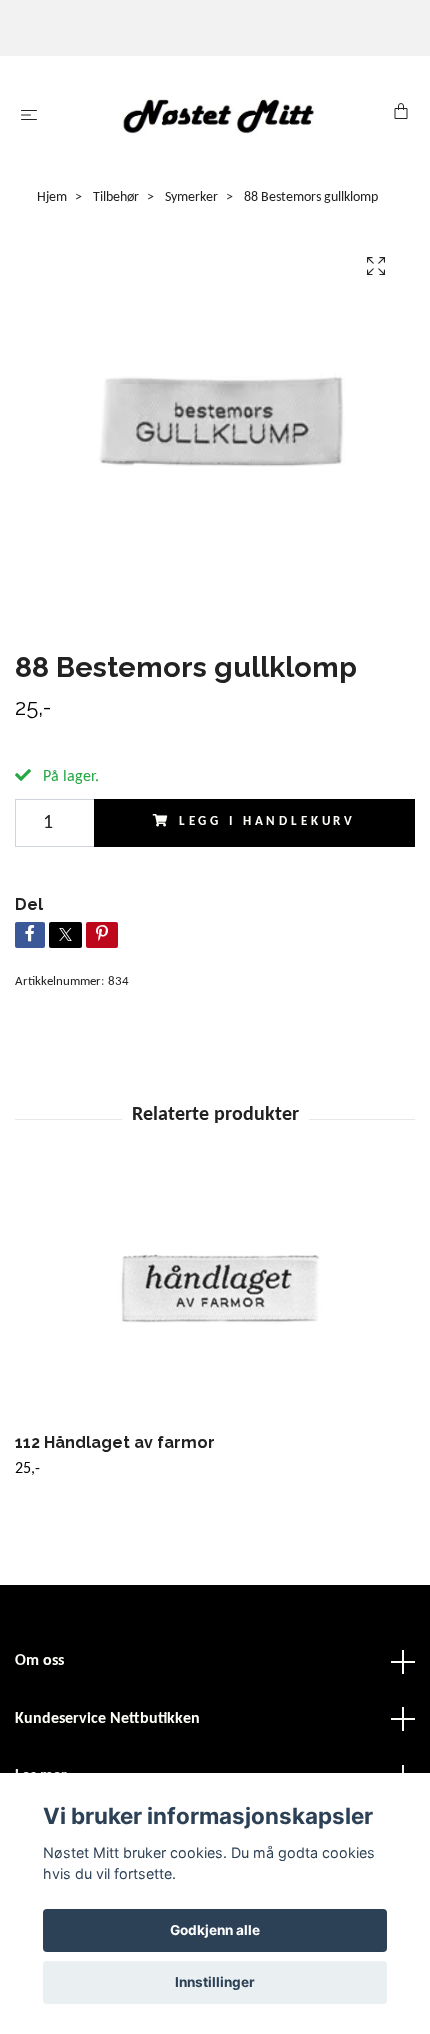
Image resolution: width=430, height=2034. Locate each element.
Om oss (39, 1661)
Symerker (191, 197)
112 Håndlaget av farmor (115, 1442)
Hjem (52, 197)
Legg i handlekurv (267, 821)
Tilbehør (116, 197)
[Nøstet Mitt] (219, 115)
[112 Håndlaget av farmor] (215, 1300)
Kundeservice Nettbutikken (107, 1719)
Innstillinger (215, 1982)
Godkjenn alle (215, 1930)
